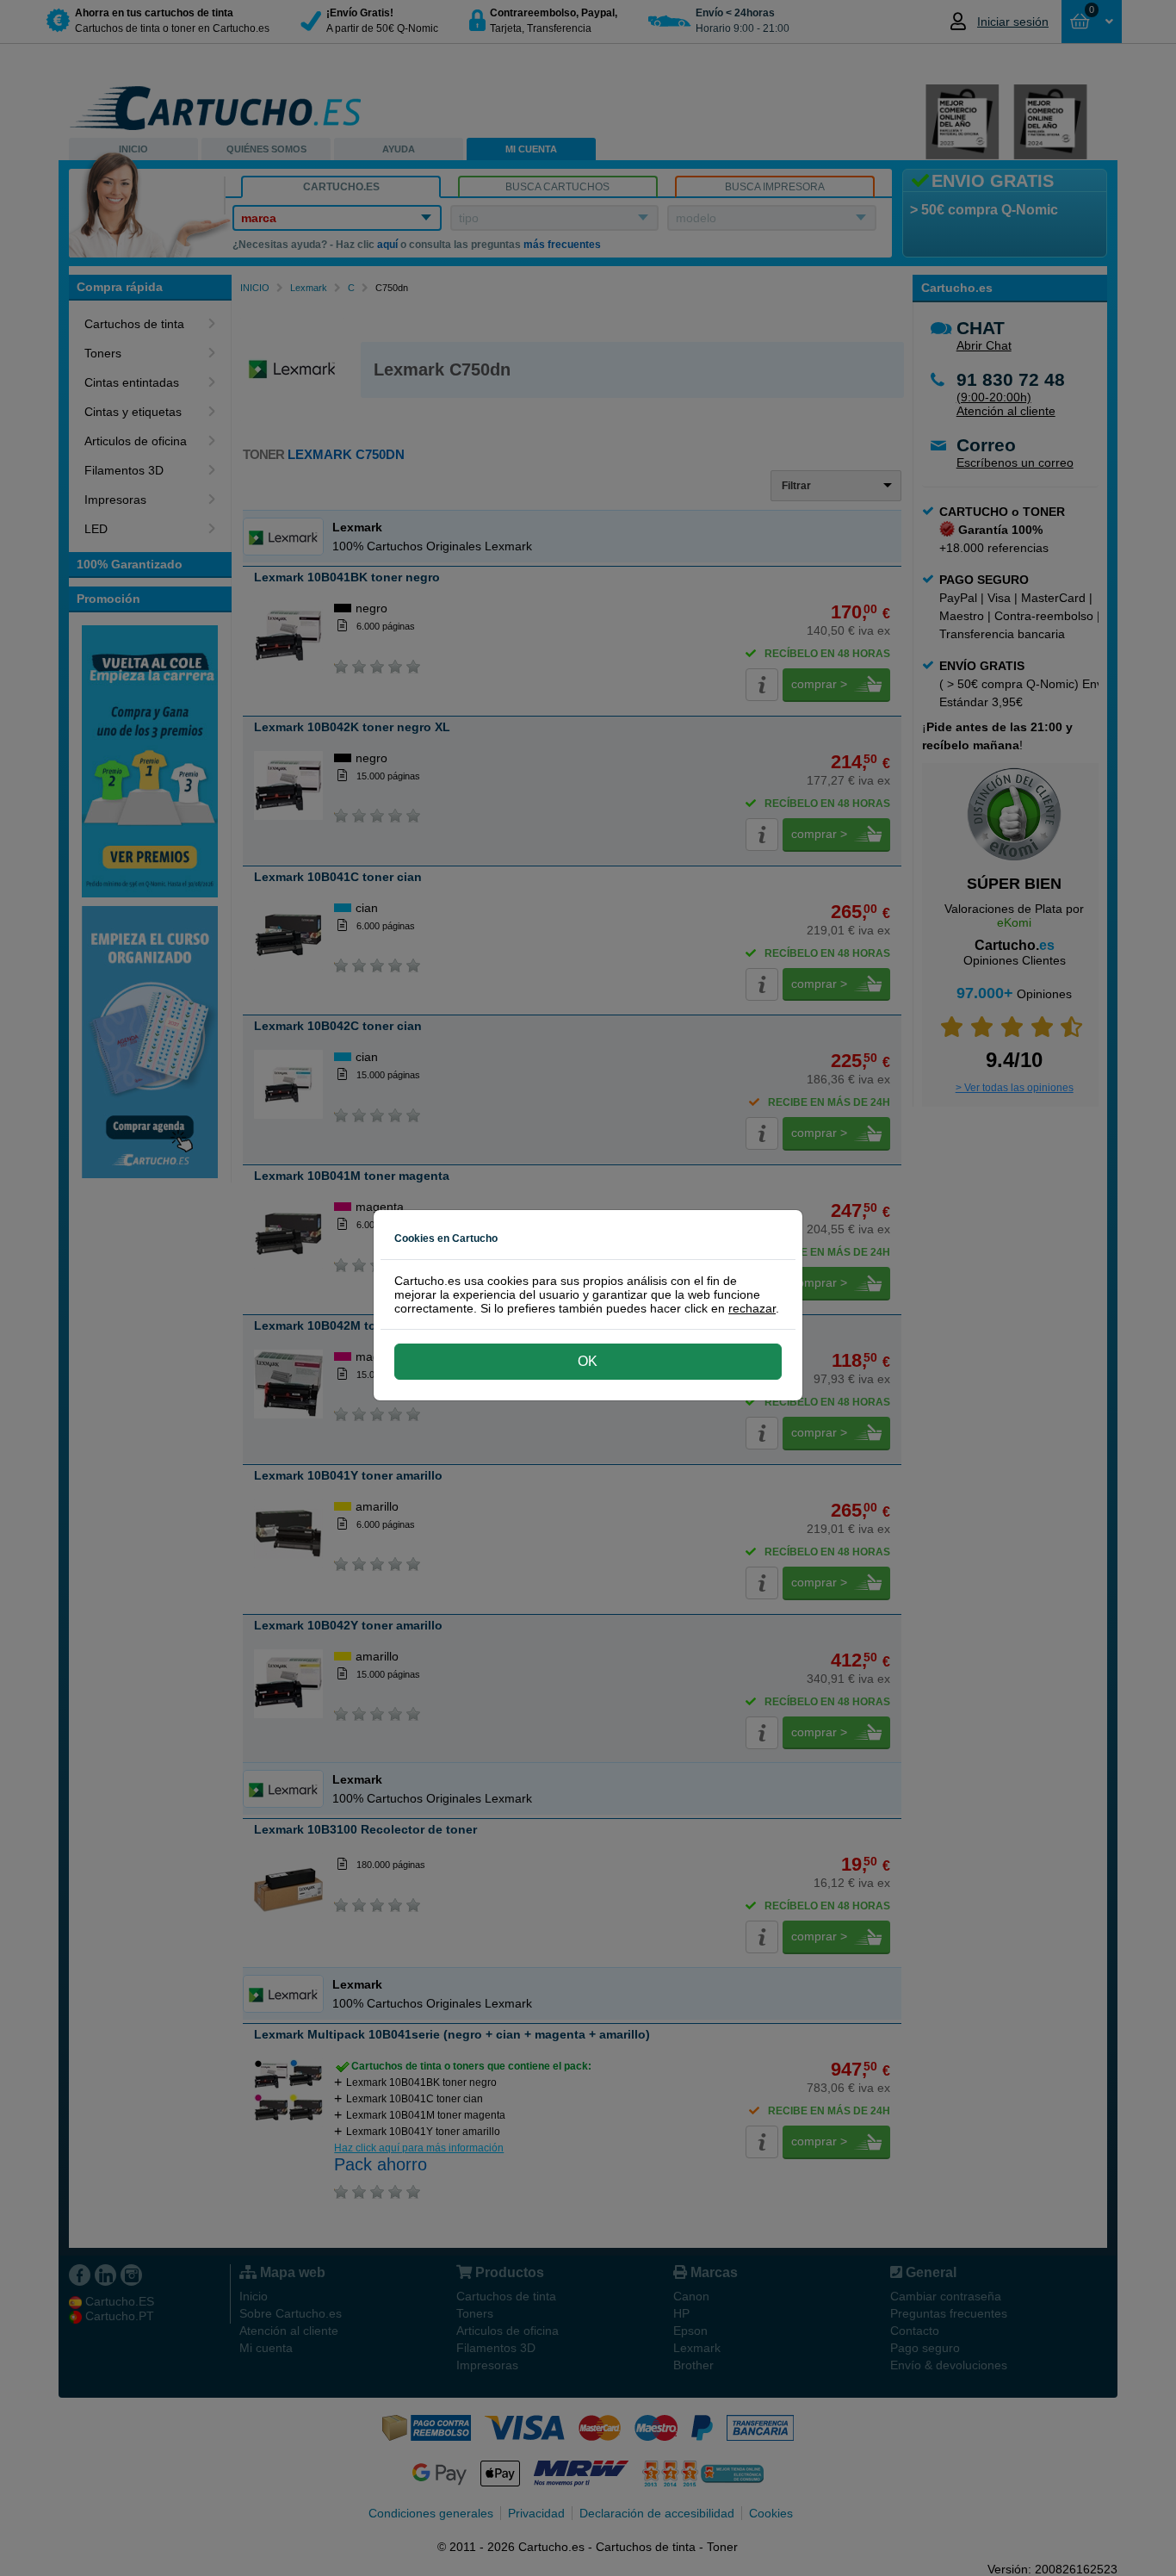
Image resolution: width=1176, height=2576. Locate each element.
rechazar (752, 1308)
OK (588, 1361)
